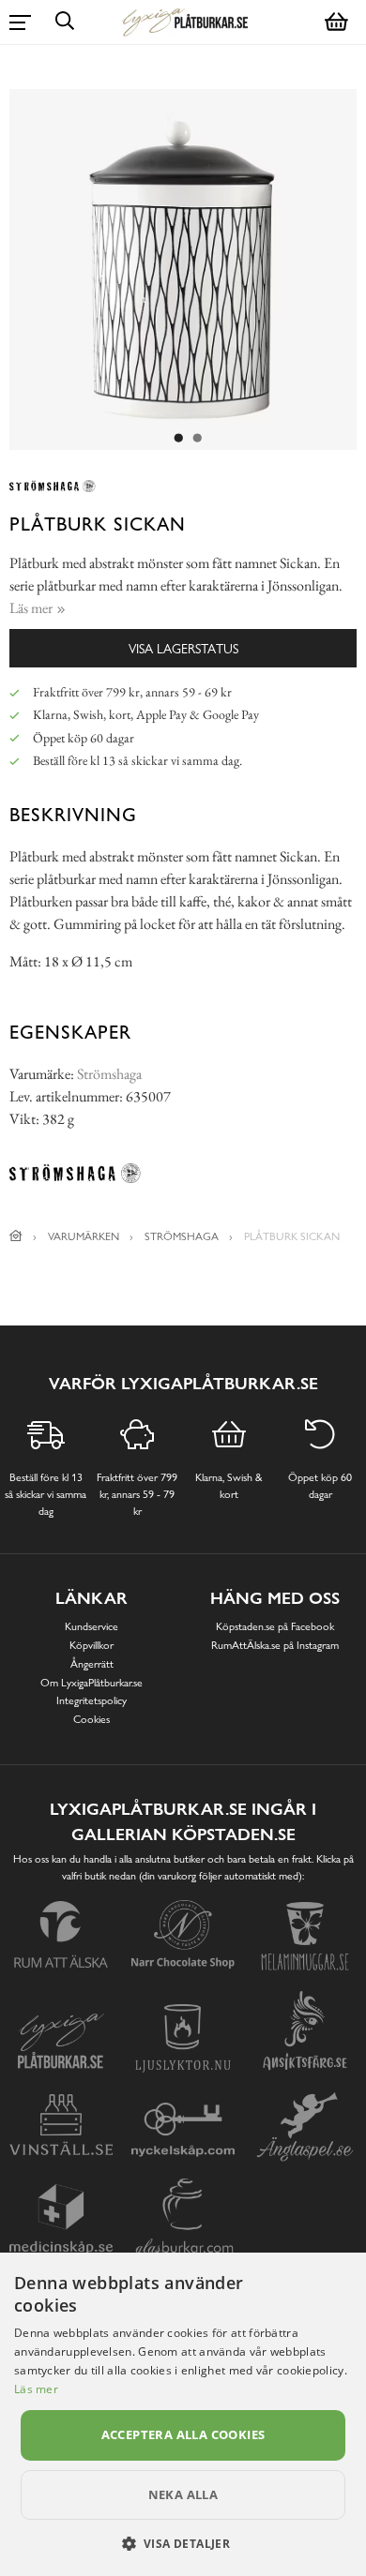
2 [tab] (197, 439)
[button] (183, 2543)
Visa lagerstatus (183, 648)
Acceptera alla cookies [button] (183, 2434)
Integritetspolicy (91, 1700)
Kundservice (91, 1626)
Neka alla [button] (183, 2494)
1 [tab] (178, 439)
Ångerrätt (92, 1664)
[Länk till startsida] (16, 1236)
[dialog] (183, 2414)
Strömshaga (109, 1074)
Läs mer (36, 2389)
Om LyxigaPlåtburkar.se (91, 1683)
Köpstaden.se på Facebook (275, 1626)
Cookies (91, 1719)
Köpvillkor (91, 1645)
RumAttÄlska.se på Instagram (275, 1645)
